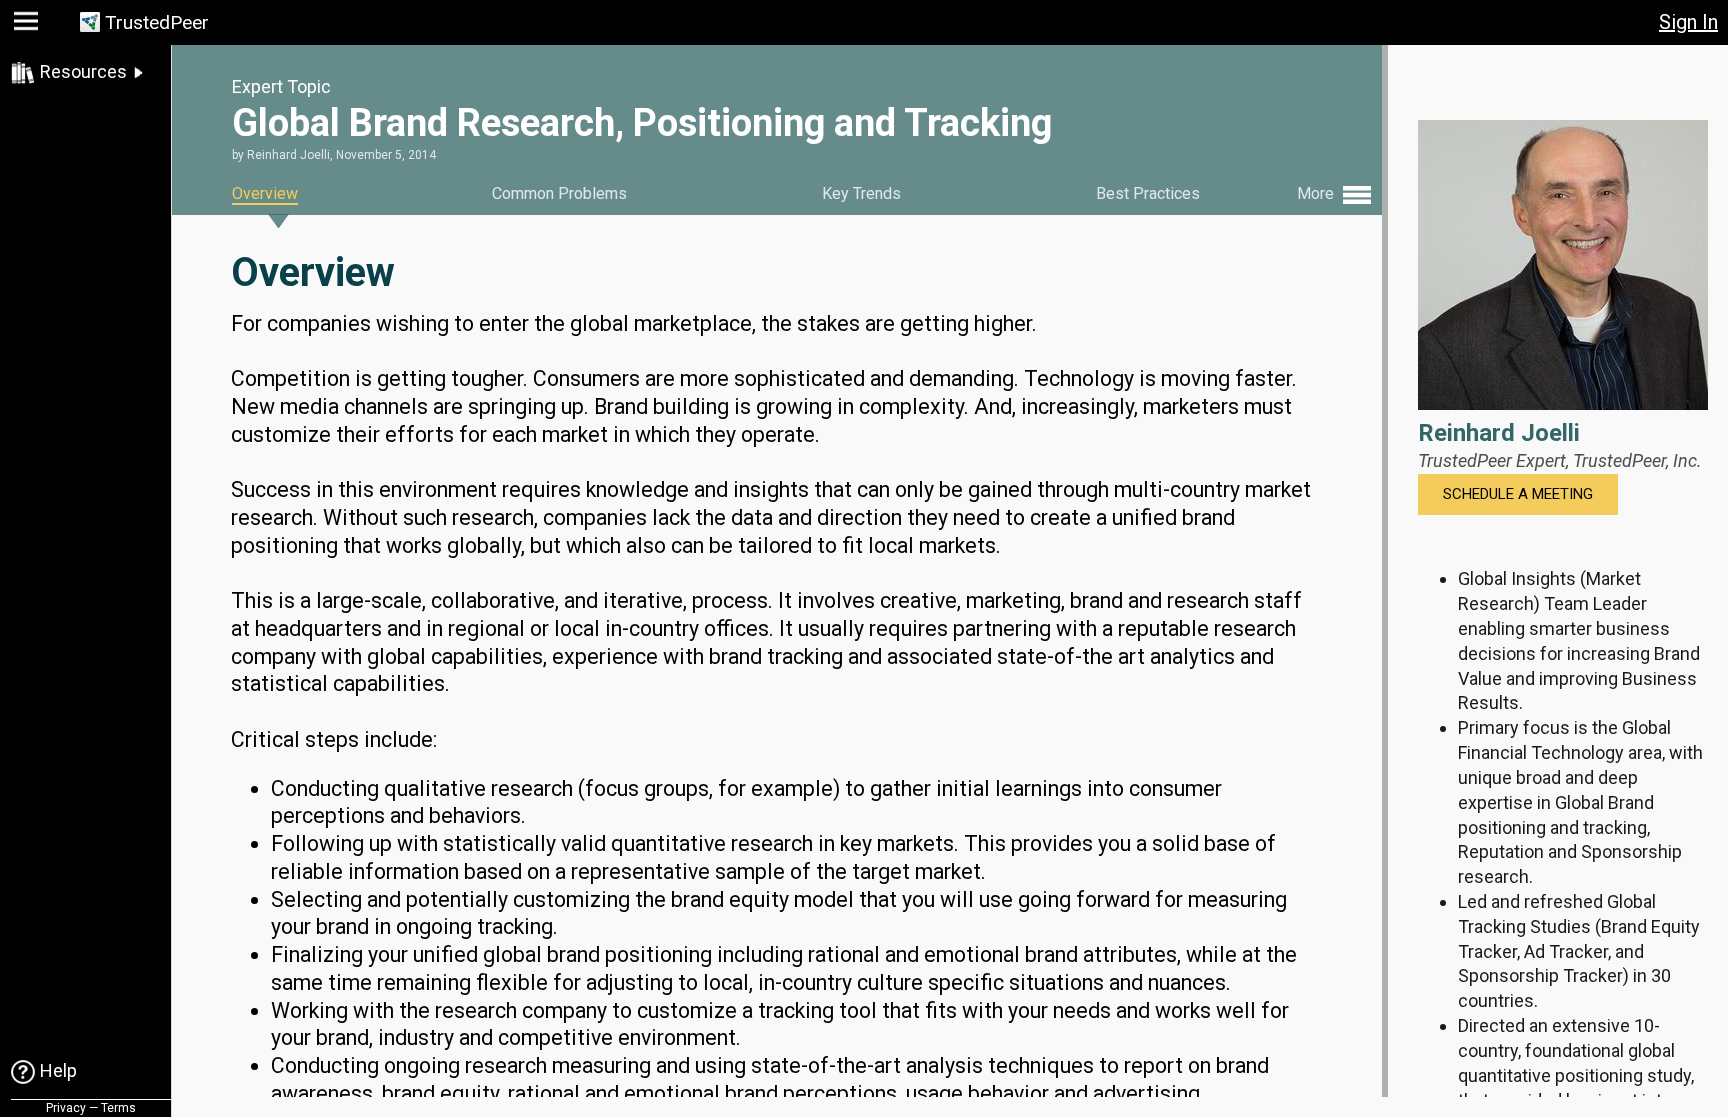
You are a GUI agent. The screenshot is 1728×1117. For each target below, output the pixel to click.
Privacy (66, 1108)
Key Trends (861, 193)
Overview (265, 193)
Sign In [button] (1688, 22)
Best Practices (1148, 193)
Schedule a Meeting (1518, 494)
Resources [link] (83, 71)
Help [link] (58, 1070)
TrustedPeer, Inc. (1637, 460)
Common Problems (559, 193)
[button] (28, 25)
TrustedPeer (157, 22)
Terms (118, 1108)
